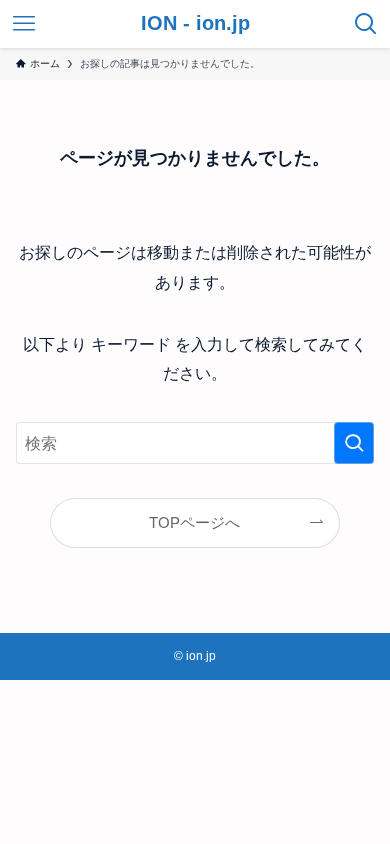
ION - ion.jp (195, 24)
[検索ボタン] (366, 24)
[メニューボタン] (24, 24)
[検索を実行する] (354, 443)
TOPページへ (194, 523)
